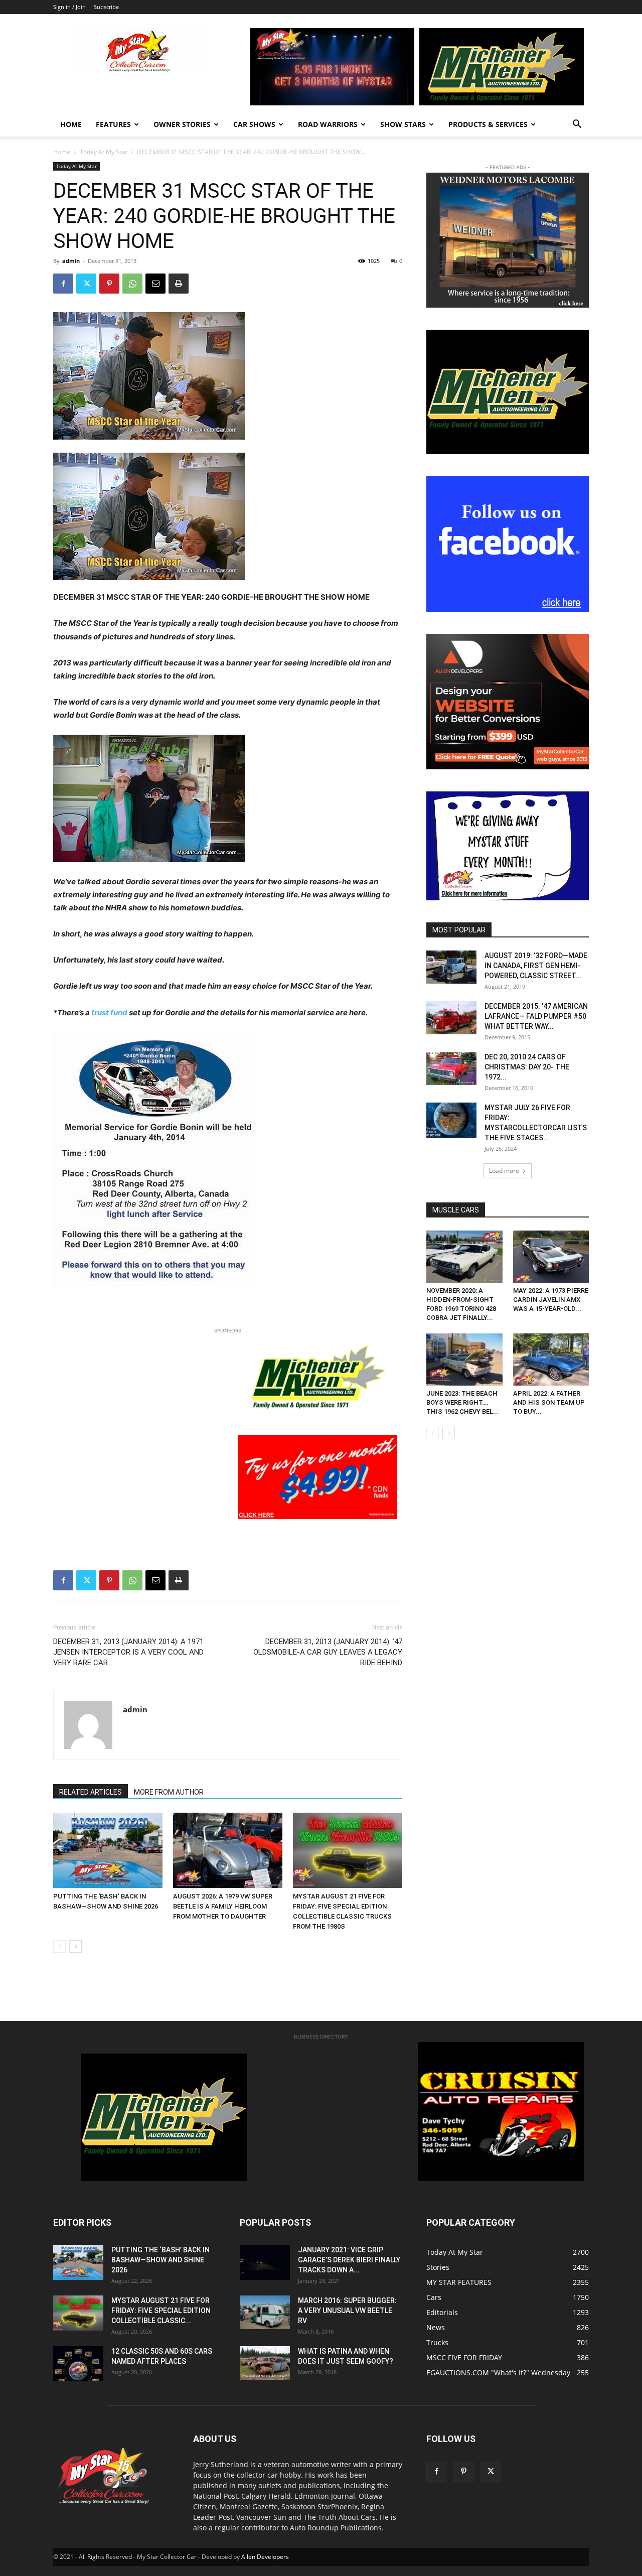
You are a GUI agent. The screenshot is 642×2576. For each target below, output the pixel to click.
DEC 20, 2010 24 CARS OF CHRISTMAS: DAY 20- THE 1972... (527, 1067)
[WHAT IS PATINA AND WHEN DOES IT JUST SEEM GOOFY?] (265, 2363)
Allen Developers (265, 2557)
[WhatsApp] (132, 284)
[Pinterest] (109, 284)
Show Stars (403, 124)
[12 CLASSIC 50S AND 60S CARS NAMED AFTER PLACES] (78, 2364)
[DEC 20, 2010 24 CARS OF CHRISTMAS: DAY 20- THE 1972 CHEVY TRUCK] (451, 1068)
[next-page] (75, 1946)
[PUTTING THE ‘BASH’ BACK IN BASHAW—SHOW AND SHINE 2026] (108, 1850)
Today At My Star (104, 152)
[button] (577, 125)
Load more (504, 1171)
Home (71, 124)
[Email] (155, 284)
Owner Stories (182, 124)
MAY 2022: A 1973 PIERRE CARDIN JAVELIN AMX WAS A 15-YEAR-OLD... (551, 1300)
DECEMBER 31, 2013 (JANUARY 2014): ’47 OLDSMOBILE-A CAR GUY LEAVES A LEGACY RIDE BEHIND (328, 1652)
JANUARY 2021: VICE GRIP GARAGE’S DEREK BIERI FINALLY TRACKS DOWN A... (349, 2260)
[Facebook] (63, 284)
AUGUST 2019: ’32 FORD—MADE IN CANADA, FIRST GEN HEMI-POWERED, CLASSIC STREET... (536, 966)
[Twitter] (86, 284)
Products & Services (488, 124)
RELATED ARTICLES (91, 1792)
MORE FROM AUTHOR (169, 1792)
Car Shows (254, 124)
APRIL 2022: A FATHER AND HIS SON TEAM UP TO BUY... (549, 1402)
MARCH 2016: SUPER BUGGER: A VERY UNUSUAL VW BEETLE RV (347, 2311)
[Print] (179, 284)
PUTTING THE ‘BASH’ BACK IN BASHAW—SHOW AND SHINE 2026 (160, 2260)
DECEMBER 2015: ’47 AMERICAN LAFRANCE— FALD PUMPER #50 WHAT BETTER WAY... (536, 1016)
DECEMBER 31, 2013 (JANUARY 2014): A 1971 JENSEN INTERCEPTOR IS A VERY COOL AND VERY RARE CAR (128, 1652)
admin (71, 261)
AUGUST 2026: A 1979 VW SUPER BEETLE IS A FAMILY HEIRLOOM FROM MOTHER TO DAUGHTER (223, 1906)
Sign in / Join (69, 7)
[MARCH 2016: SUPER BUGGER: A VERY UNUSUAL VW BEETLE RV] (265, 2312)
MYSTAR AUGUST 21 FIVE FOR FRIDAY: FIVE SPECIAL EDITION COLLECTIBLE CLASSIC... (161, 2311)
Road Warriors (328, 124)
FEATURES (113, 124)
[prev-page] (59, 1946)
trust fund (109, 1012)
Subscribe (106, 7)
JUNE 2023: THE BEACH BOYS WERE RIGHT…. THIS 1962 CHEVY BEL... (463, 1402)
